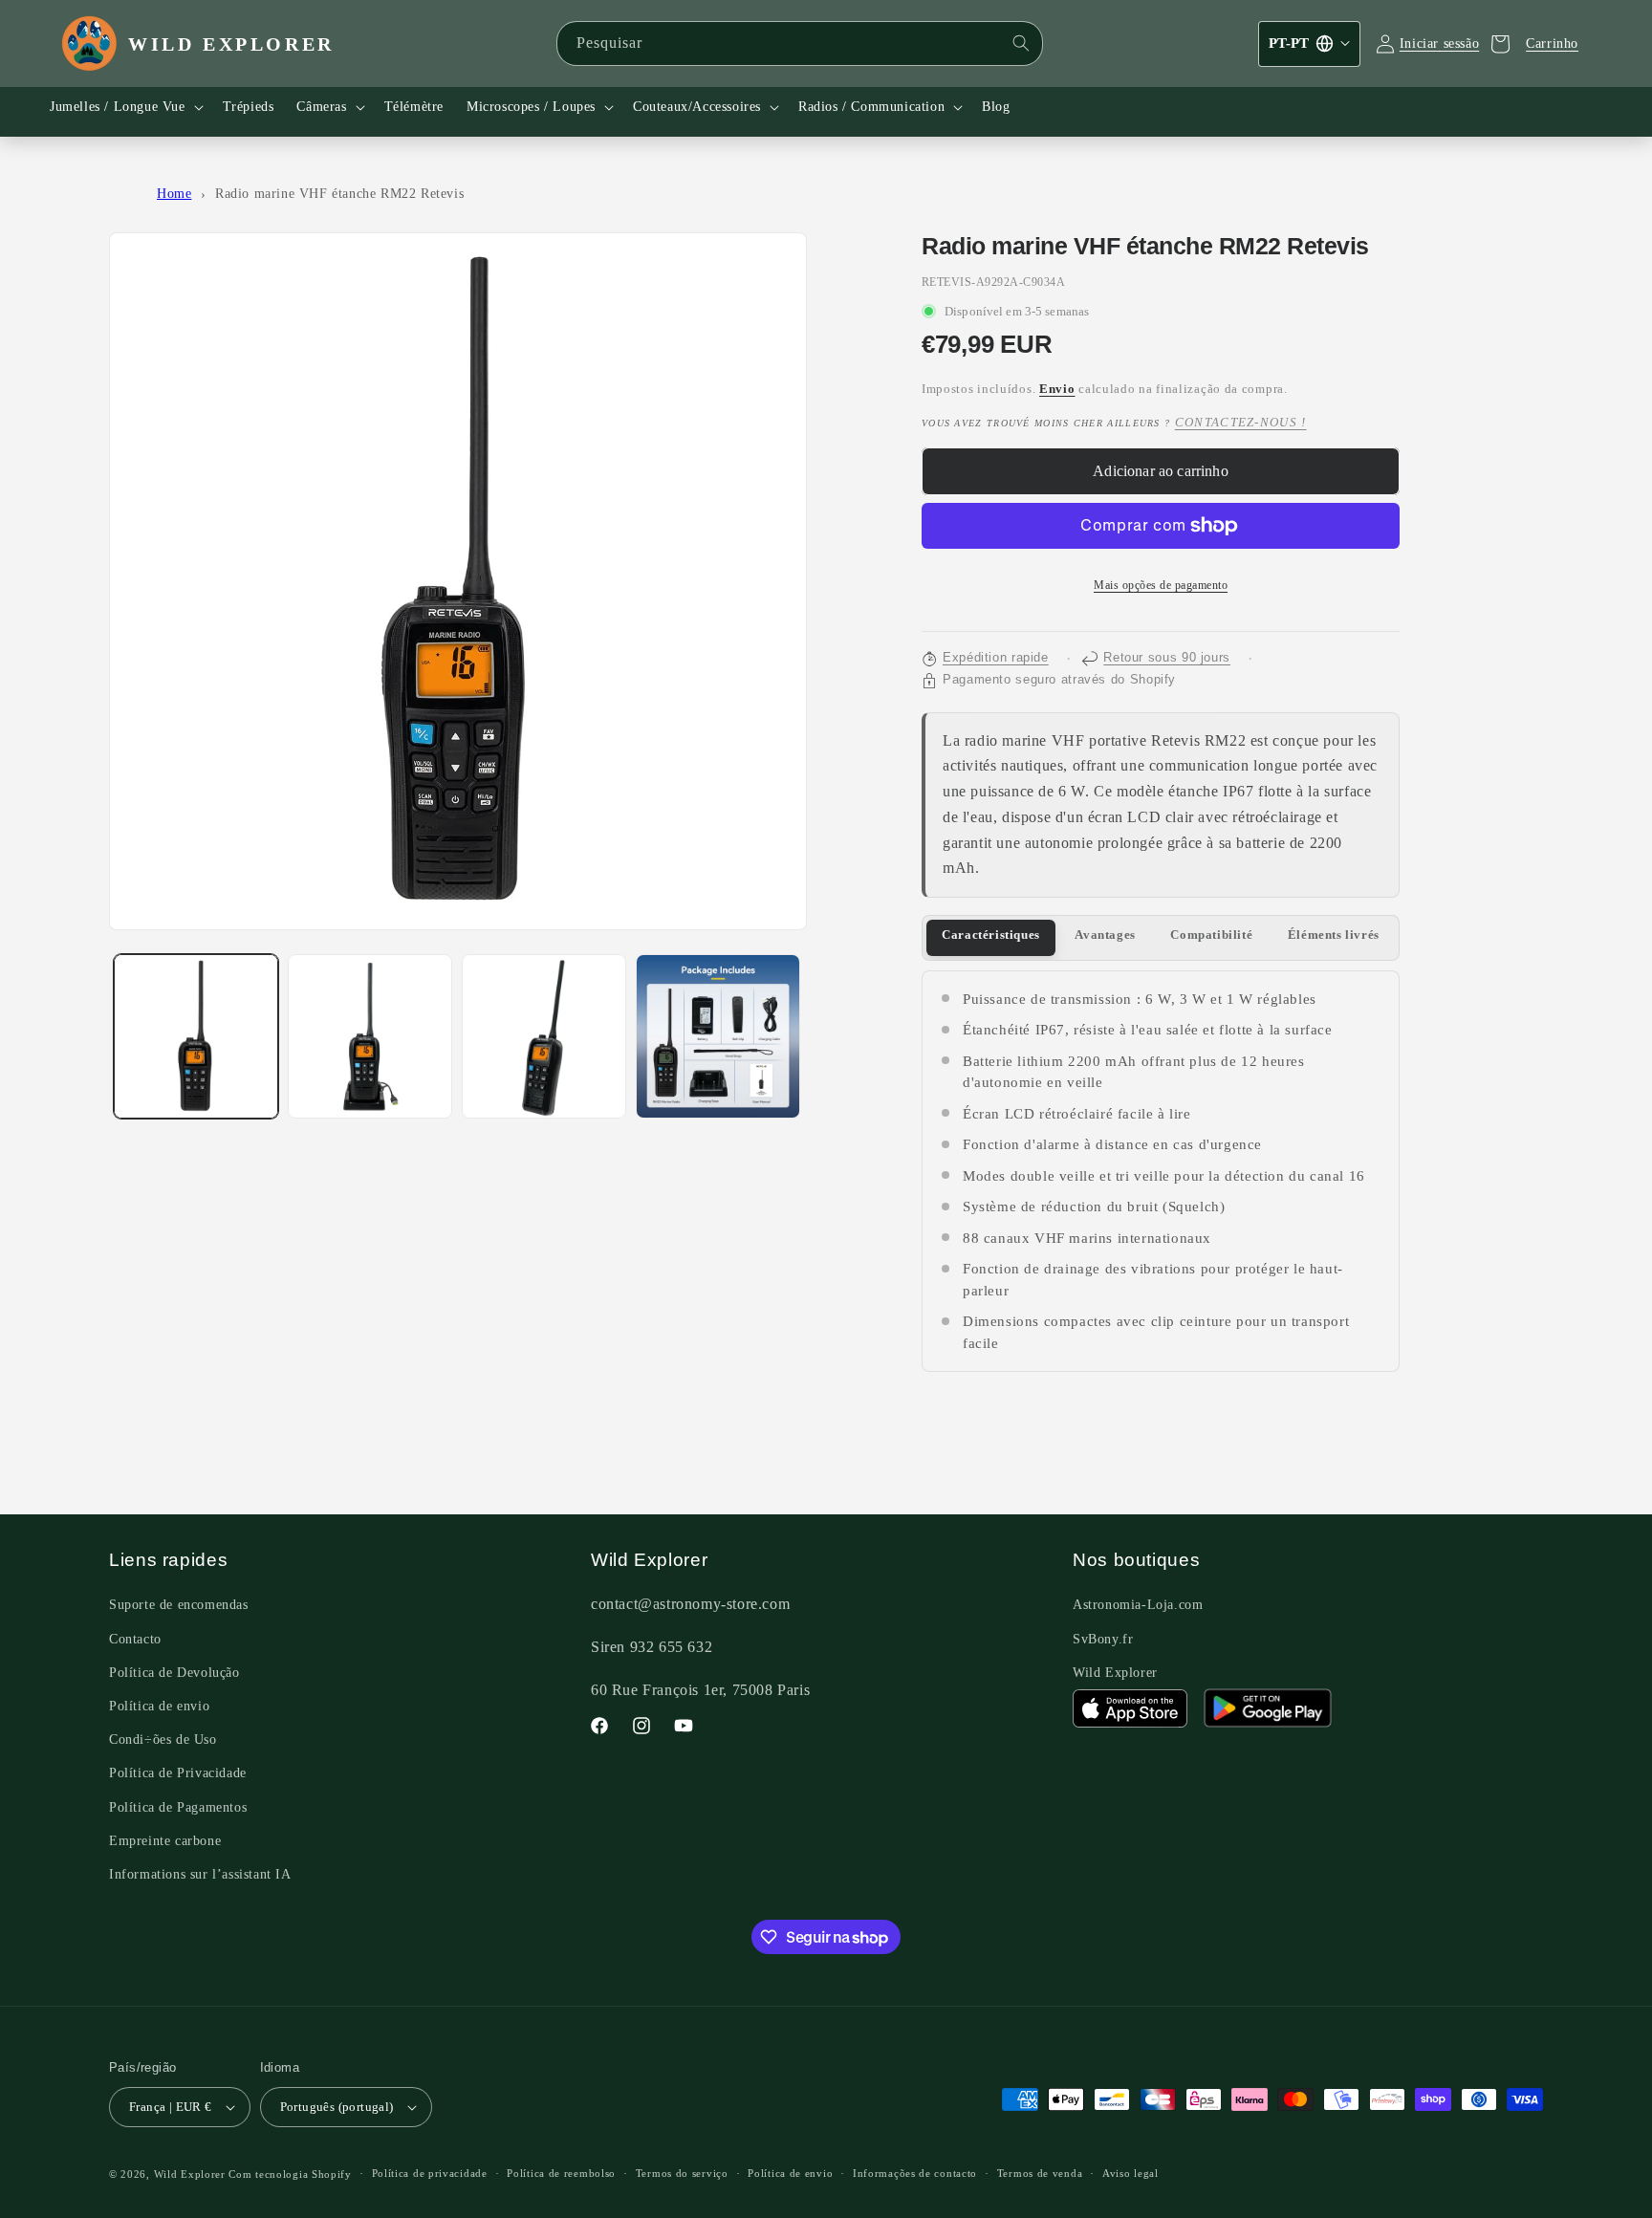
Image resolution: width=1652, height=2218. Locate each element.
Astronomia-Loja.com (1138, 1605)
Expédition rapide (996, 658)
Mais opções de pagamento (1161, 585)
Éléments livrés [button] (1334, 935)
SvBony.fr (1103, 1639)
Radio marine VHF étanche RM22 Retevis (339, 194)
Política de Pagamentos (178, 1807)
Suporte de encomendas (179, 1605)
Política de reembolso (561, 2173)
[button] (125, 107)
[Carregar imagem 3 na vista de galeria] (544, 1036)
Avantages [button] (1105, 935)
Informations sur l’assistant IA (200, 1874)
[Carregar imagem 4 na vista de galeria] (718, 1036)
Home (174, 194)
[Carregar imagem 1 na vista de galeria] (196, 1036)
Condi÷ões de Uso (163, 1740)
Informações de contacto (915, 2173)
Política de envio (159, 1706)
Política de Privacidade (178, 1773)
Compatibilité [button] (1211, 935)
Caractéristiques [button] (991, 935)
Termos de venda (1040, 2173)
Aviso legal (1130, 2173)
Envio (1057, 389)
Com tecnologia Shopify (290, 2174)
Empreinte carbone (165, 1841)
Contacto (135, 1639)
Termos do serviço (682, 2173)
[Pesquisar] (1021, 43)
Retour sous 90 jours (1167, 658)
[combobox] (799, 43)
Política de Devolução (174, 1673)
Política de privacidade (430, 2173)
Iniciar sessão (1439, 43)
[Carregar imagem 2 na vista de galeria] (370, 1036)
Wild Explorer (1115, 1673)
